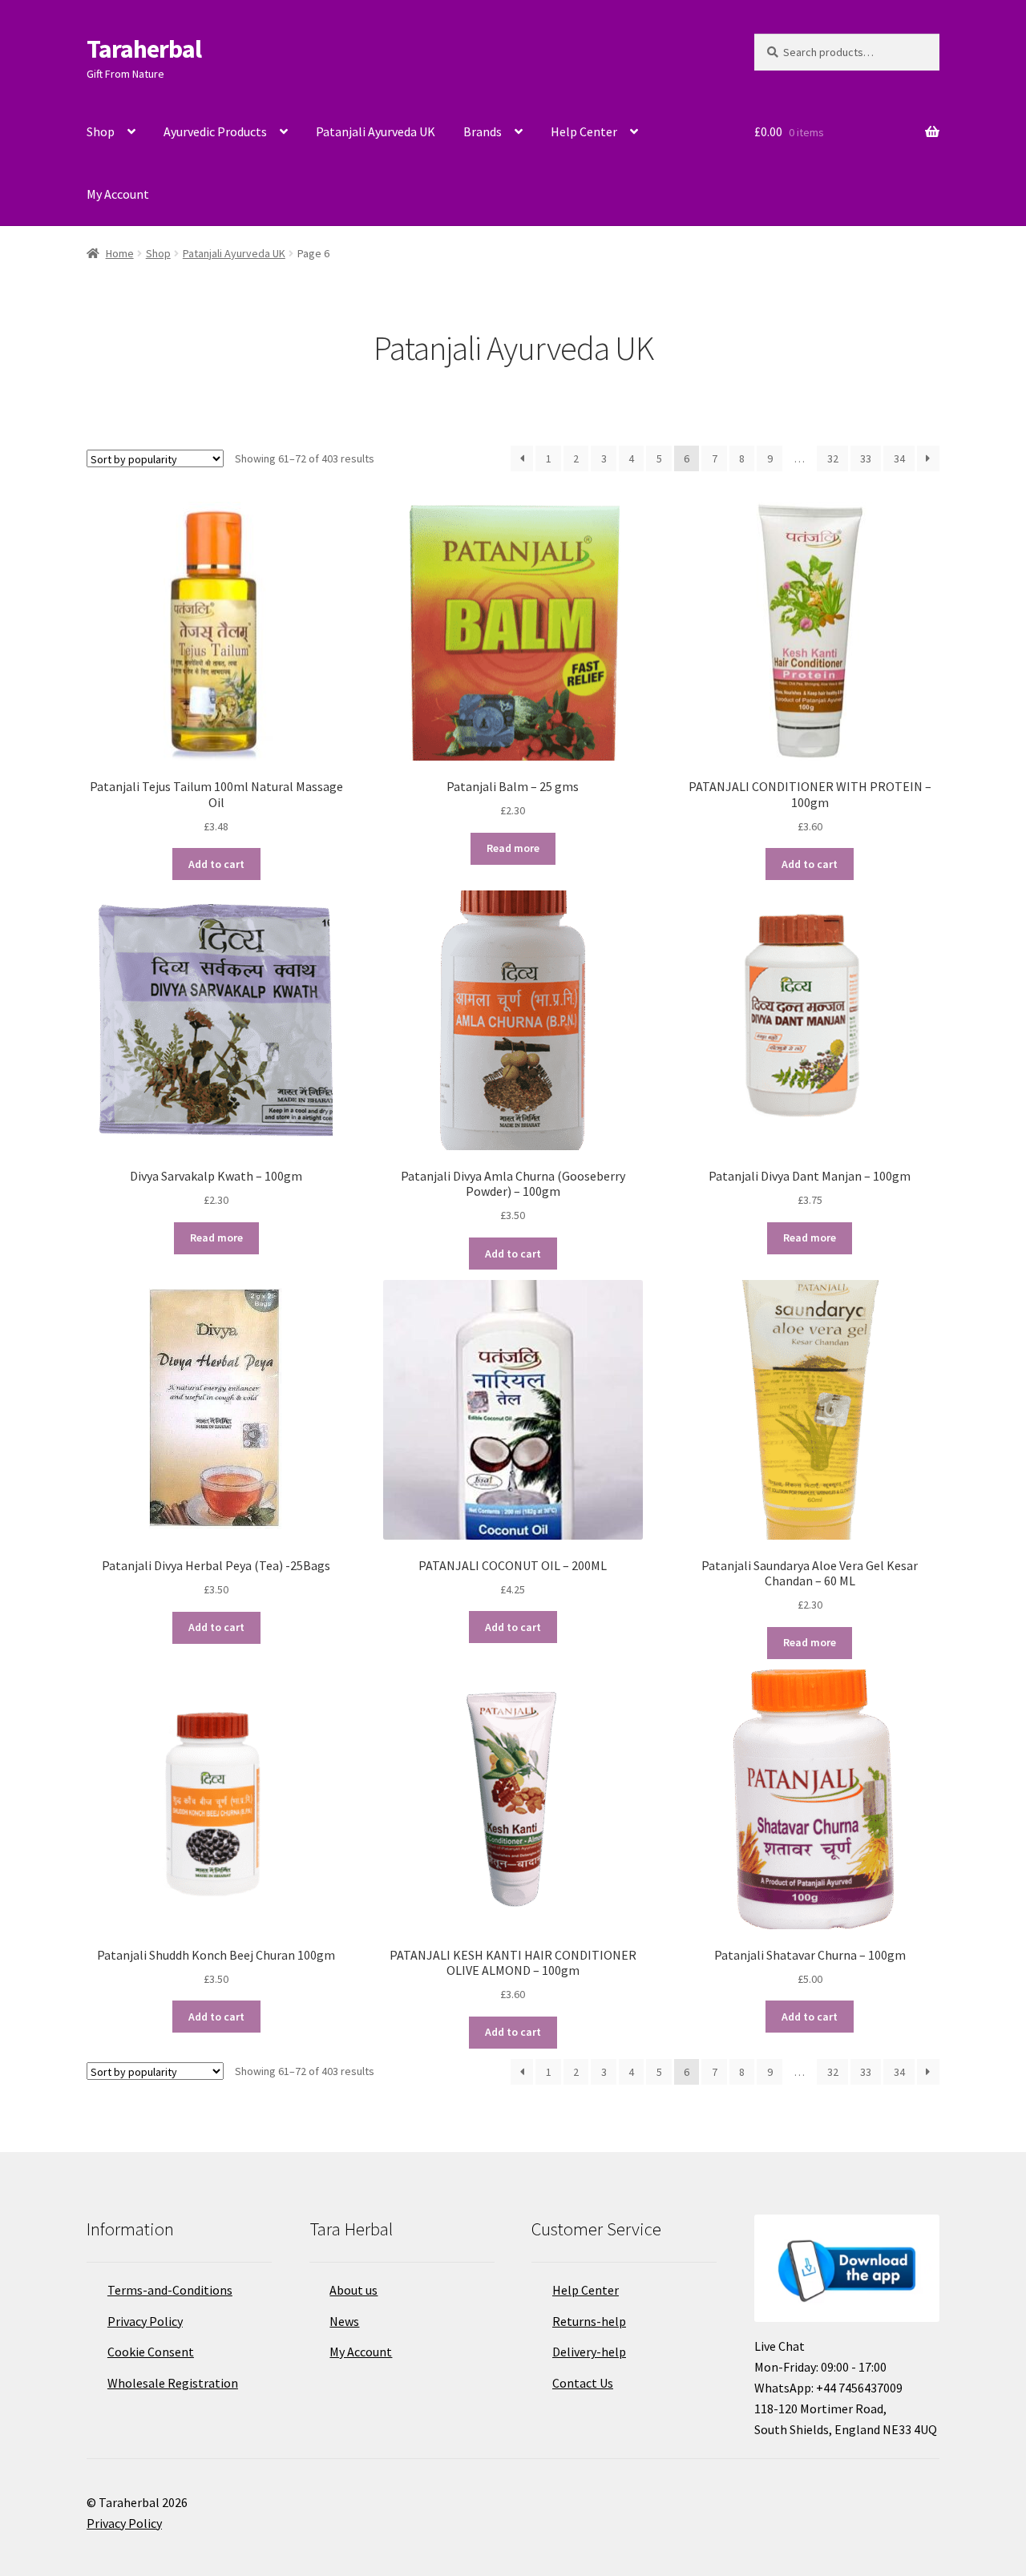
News (344, 2321)
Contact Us (583, 2383)
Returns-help (589, 2321)
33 (866, 458)
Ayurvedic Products (215, 131)
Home (120, 253)
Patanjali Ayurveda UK (376, 131)
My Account (118, 194)
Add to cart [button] (216, 864)
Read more (513, 848)
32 (833, 458)
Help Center (584, 131)
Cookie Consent (151, 2352)
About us (353, 2290)
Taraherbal (144, 49)
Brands (483, 131)
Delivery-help (589, 2352)
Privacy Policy (145, 2321)
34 (899, 458)
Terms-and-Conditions (170, 2290)
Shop (101, 131)
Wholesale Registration (173, 2383)
